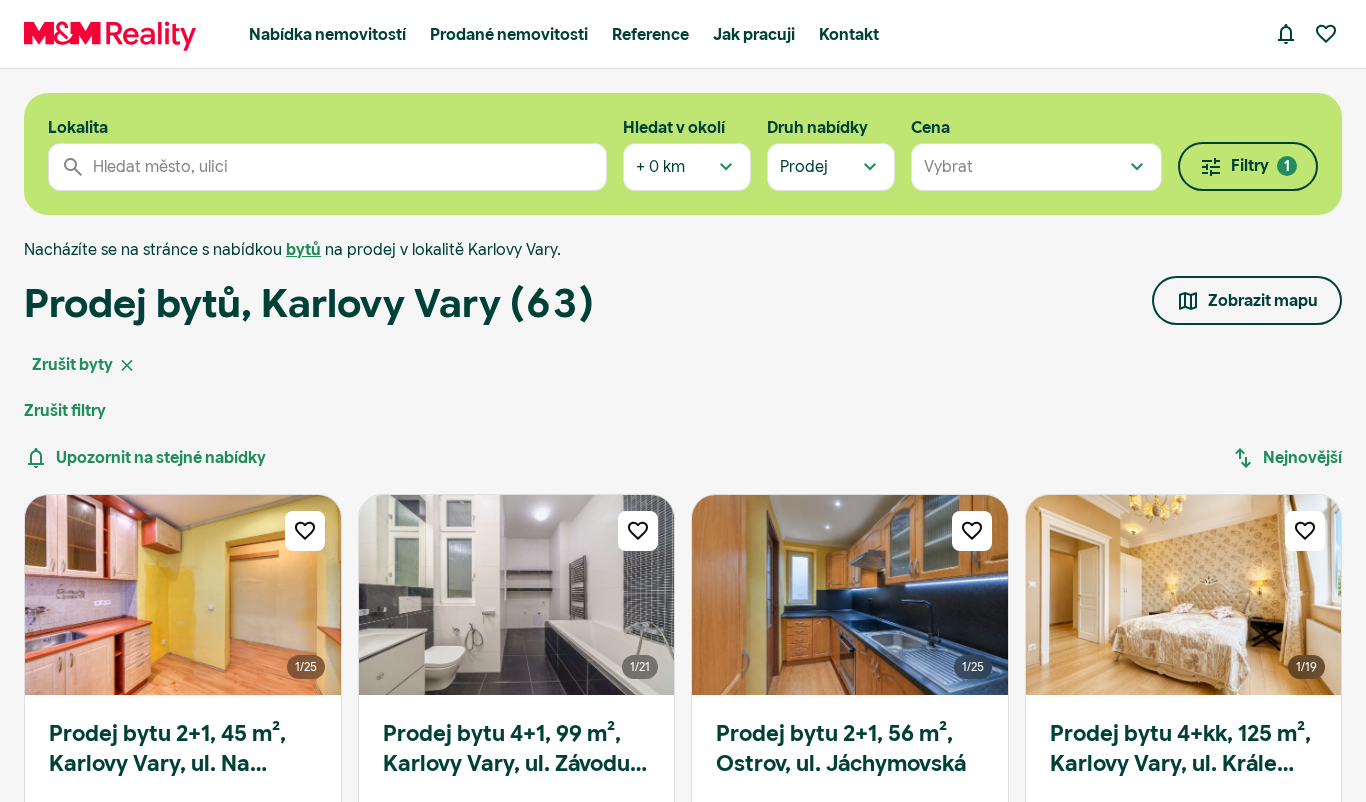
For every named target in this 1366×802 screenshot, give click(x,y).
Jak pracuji (754, 34)
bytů (303, 249)
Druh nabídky (817, 127)
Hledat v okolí (674, 127)
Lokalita (78, 127)
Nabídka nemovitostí (327, 34)
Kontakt (849, 34)
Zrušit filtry (65, 410)
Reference (650, 34)
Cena (930, 127)
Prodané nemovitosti (509, 34)
